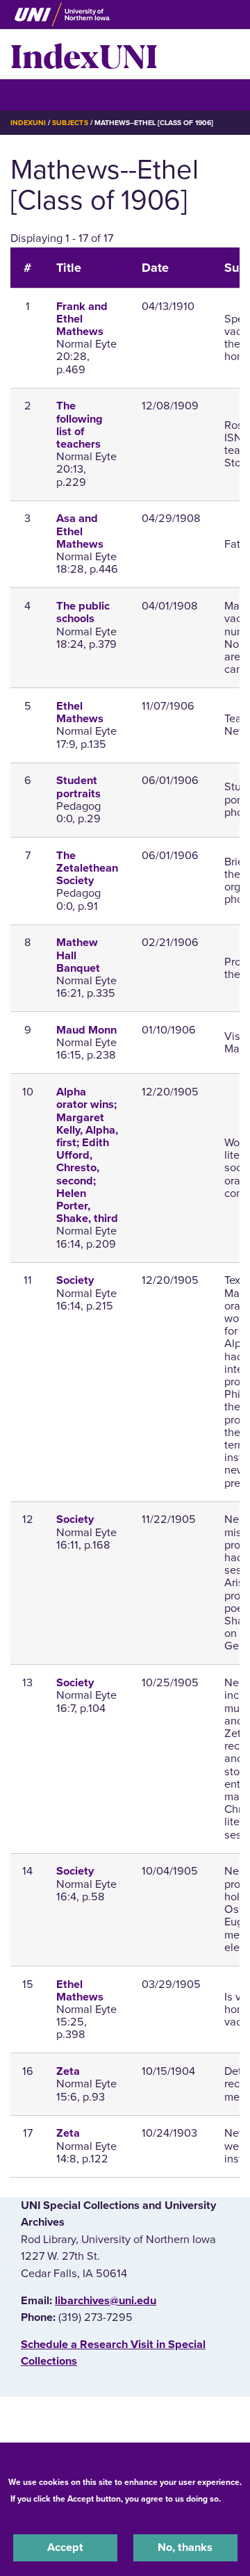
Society (75, 1280)
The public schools (83, 612)
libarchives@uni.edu (106, 2301)
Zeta (68, 2071)
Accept (65, 2548)
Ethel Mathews (80, 712)
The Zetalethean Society (87, 868)
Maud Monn (86, 1030)
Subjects (70, 123)
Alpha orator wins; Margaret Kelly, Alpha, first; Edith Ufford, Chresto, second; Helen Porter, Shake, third (87, 1155)
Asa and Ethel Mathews (80, 531)
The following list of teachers (80, 425)
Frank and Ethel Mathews (82, 319)
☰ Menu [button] (35, 94)
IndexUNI (84, 54)
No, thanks (185, 2548)
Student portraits (78, 787)
